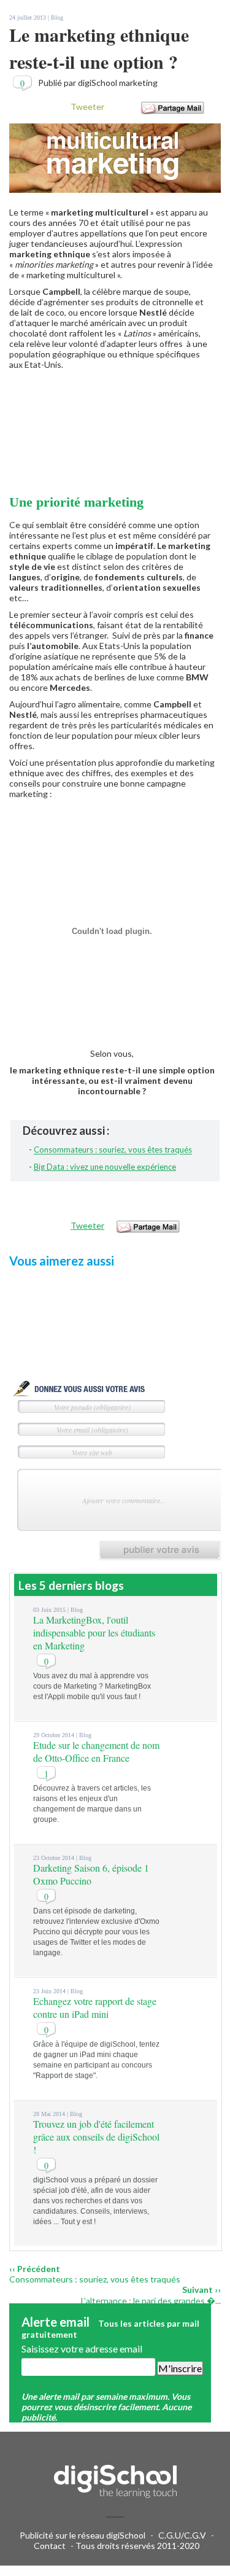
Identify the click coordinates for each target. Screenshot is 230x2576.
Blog (57, 18)
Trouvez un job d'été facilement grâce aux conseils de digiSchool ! (96, 2137)
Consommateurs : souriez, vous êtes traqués (113, 1150)
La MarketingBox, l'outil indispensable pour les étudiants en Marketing (94, 1632)
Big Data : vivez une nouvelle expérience (105, 1167)
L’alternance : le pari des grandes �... (151, 2301)
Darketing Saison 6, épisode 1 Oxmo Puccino (91, 1874)
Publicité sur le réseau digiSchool (82, 2535)
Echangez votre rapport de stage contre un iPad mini (95, 2007)
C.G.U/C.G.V (182, 2535)
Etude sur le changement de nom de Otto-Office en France (96, 1751)
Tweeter (87, 107)
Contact (50, 2546)
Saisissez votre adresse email (82, 2348)
